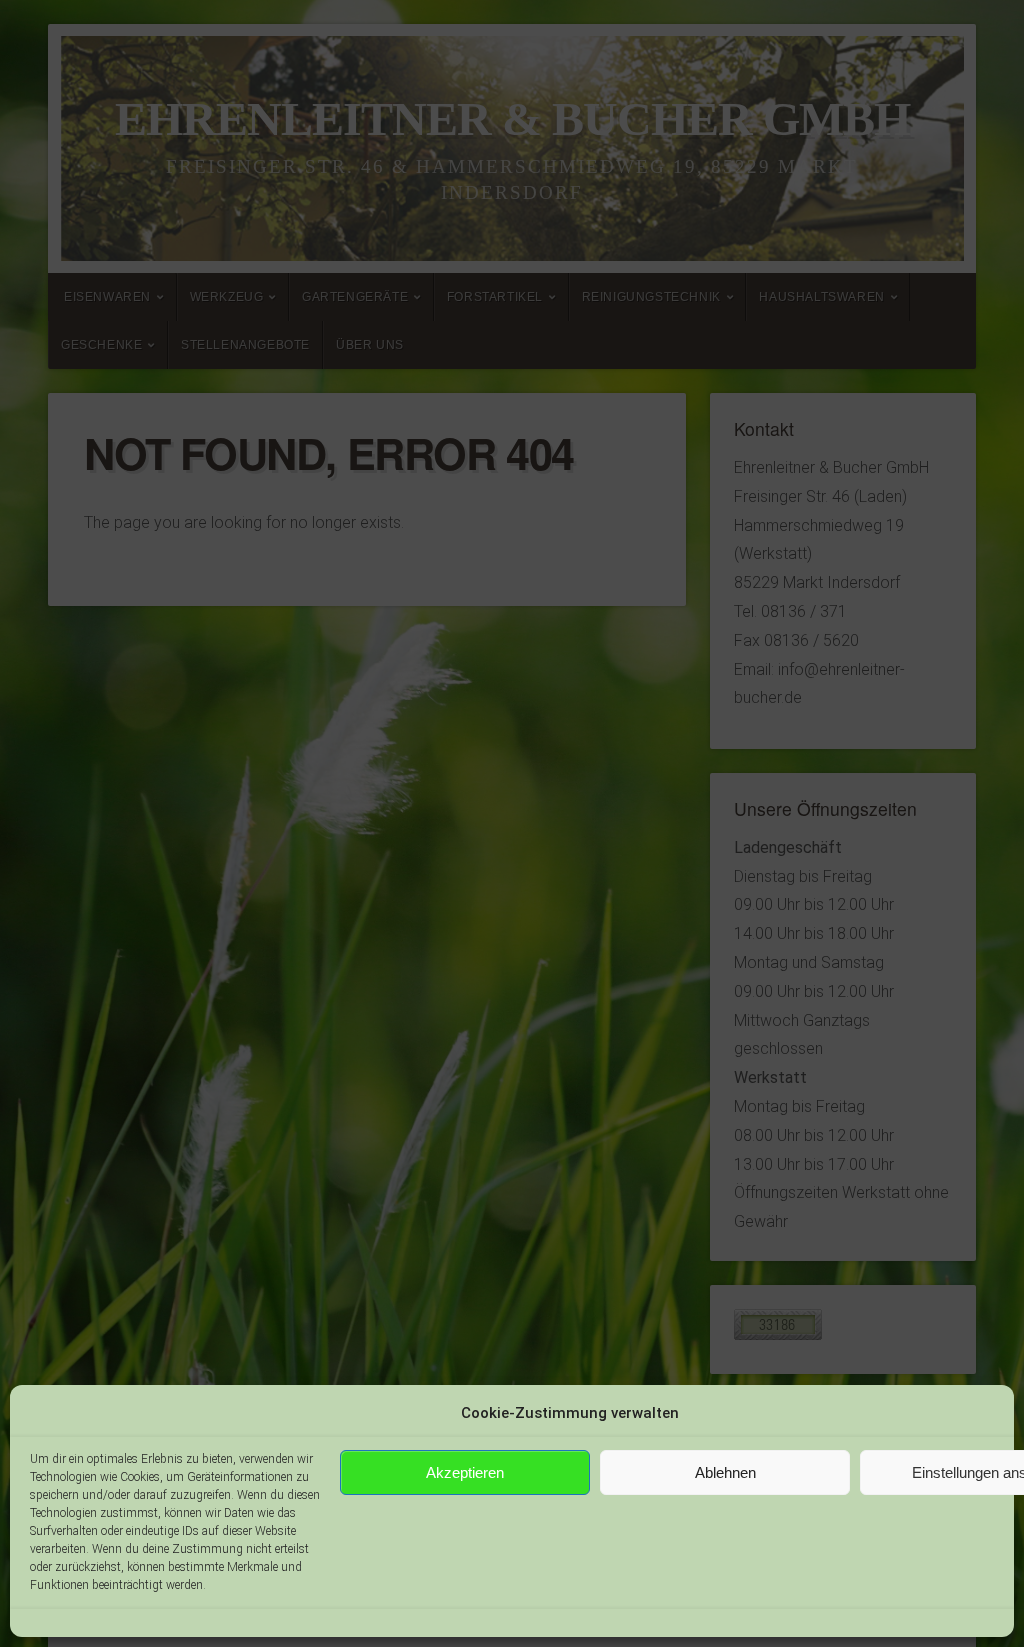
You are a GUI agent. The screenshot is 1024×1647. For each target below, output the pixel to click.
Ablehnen (725, 1472)
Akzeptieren (465, 1472)
